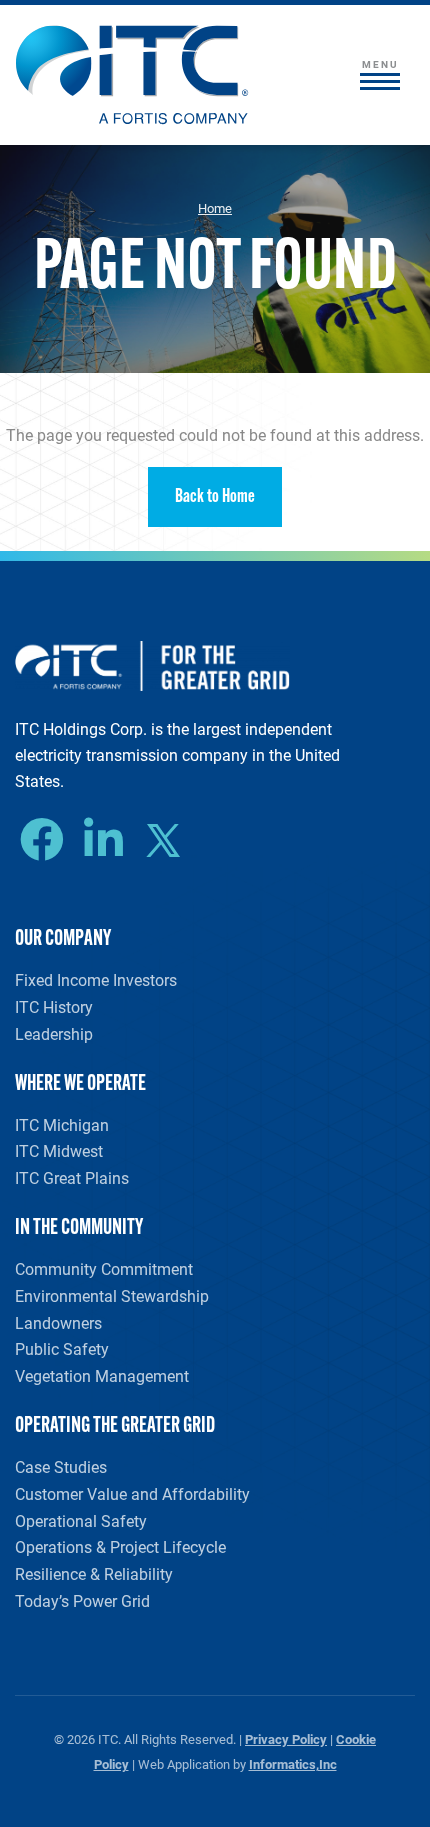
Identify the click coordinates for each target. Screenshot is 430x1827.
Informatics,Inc (293, 1763)
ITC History (54, 1006)
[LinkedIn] (108, 840)
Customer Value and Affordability (132, 1493)
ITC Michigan (62, 1124)
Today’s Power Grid (82, 1600)
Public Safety (62, 1348)
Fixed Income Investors (96, 979)
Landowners (58, 1322)
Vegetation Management (102, 1375)
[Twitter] (170, 843)
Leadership (54, 1033)
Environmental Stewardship (112, 1295)
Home (215, 208)
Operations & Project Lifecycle (120, 1546)
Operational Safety (81, 1520)
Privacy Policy (286, 1738)
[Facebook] (47, 840)
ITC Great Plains (72, 1177)
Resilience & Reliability (94, 1573)
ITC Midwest (59, 1150)
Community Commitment (104, 1268)
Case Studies (61, 1466)
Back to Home (215, 497)
